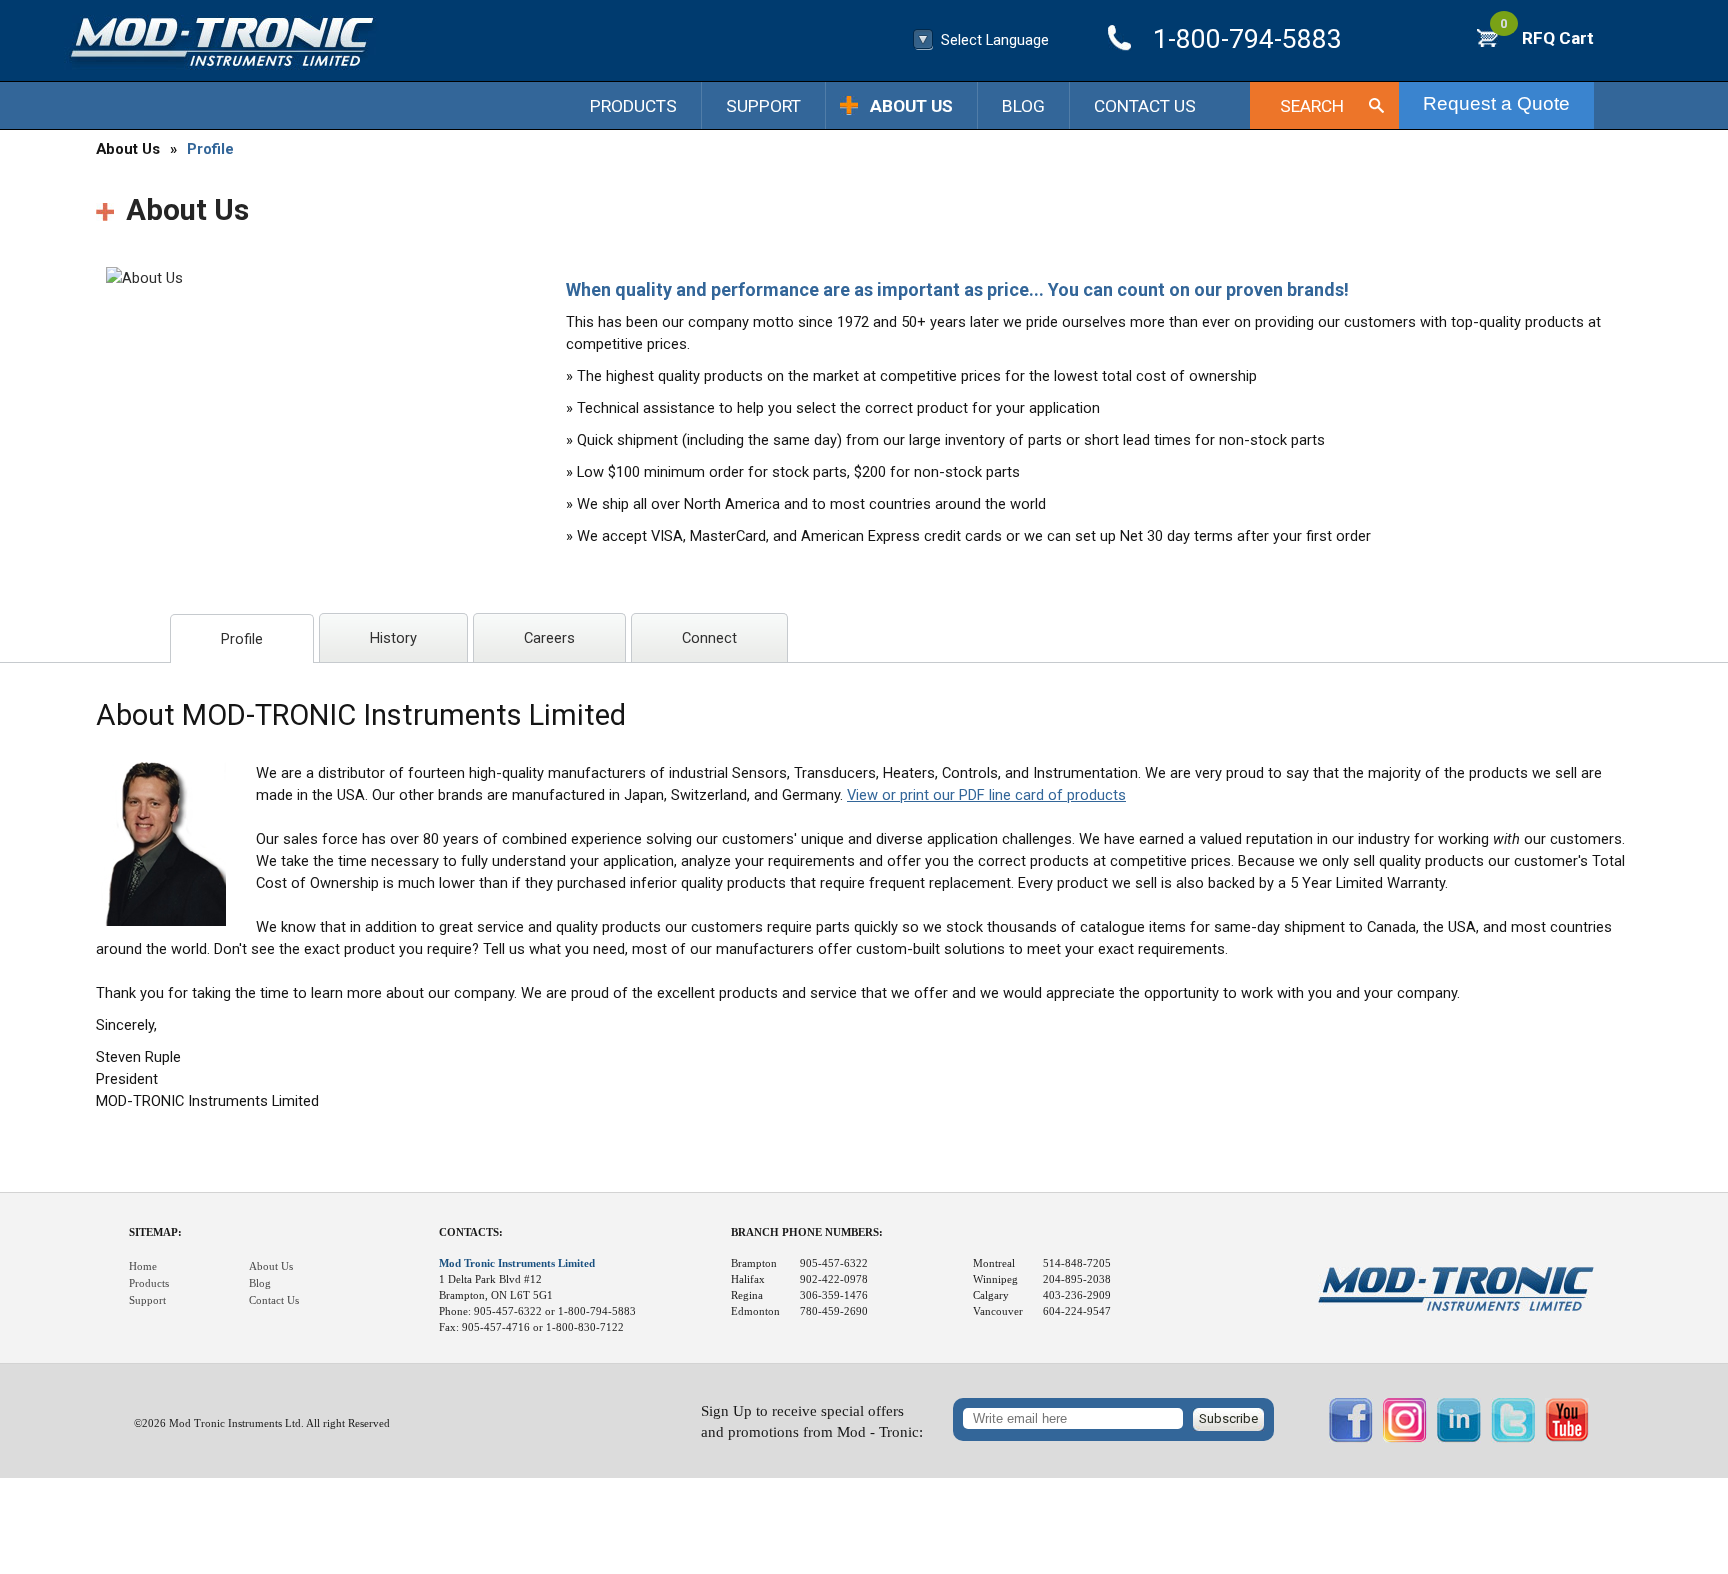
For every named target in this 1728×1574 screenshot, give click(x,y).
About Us (911, 106)
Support (763, 106)
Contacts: (471, 1232)
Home (143, 1266)
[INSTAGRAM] (1405, 1438)
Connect (709, 638)
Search (1312, 106)
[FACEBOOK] (1351, 1438)
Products (633, 106)
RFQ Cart (1547, 38)
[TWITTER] (1513, 1438)
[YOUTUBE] (1567, 1438)
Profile (210, 149)
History (393, 638)
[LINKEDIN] (1459, 1438)
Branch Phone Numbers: (807, 1232)
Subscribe (1228, 1418)
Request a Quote (1496, 103)
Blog (1023, 106)
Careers (549, 638)
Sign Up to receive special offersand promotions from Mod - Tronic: (812, 1421)
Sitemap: (155, 1232)
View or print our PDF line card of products (986, 795)
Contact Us (1145, 106)
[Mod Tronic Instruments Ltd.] (222, 42)
